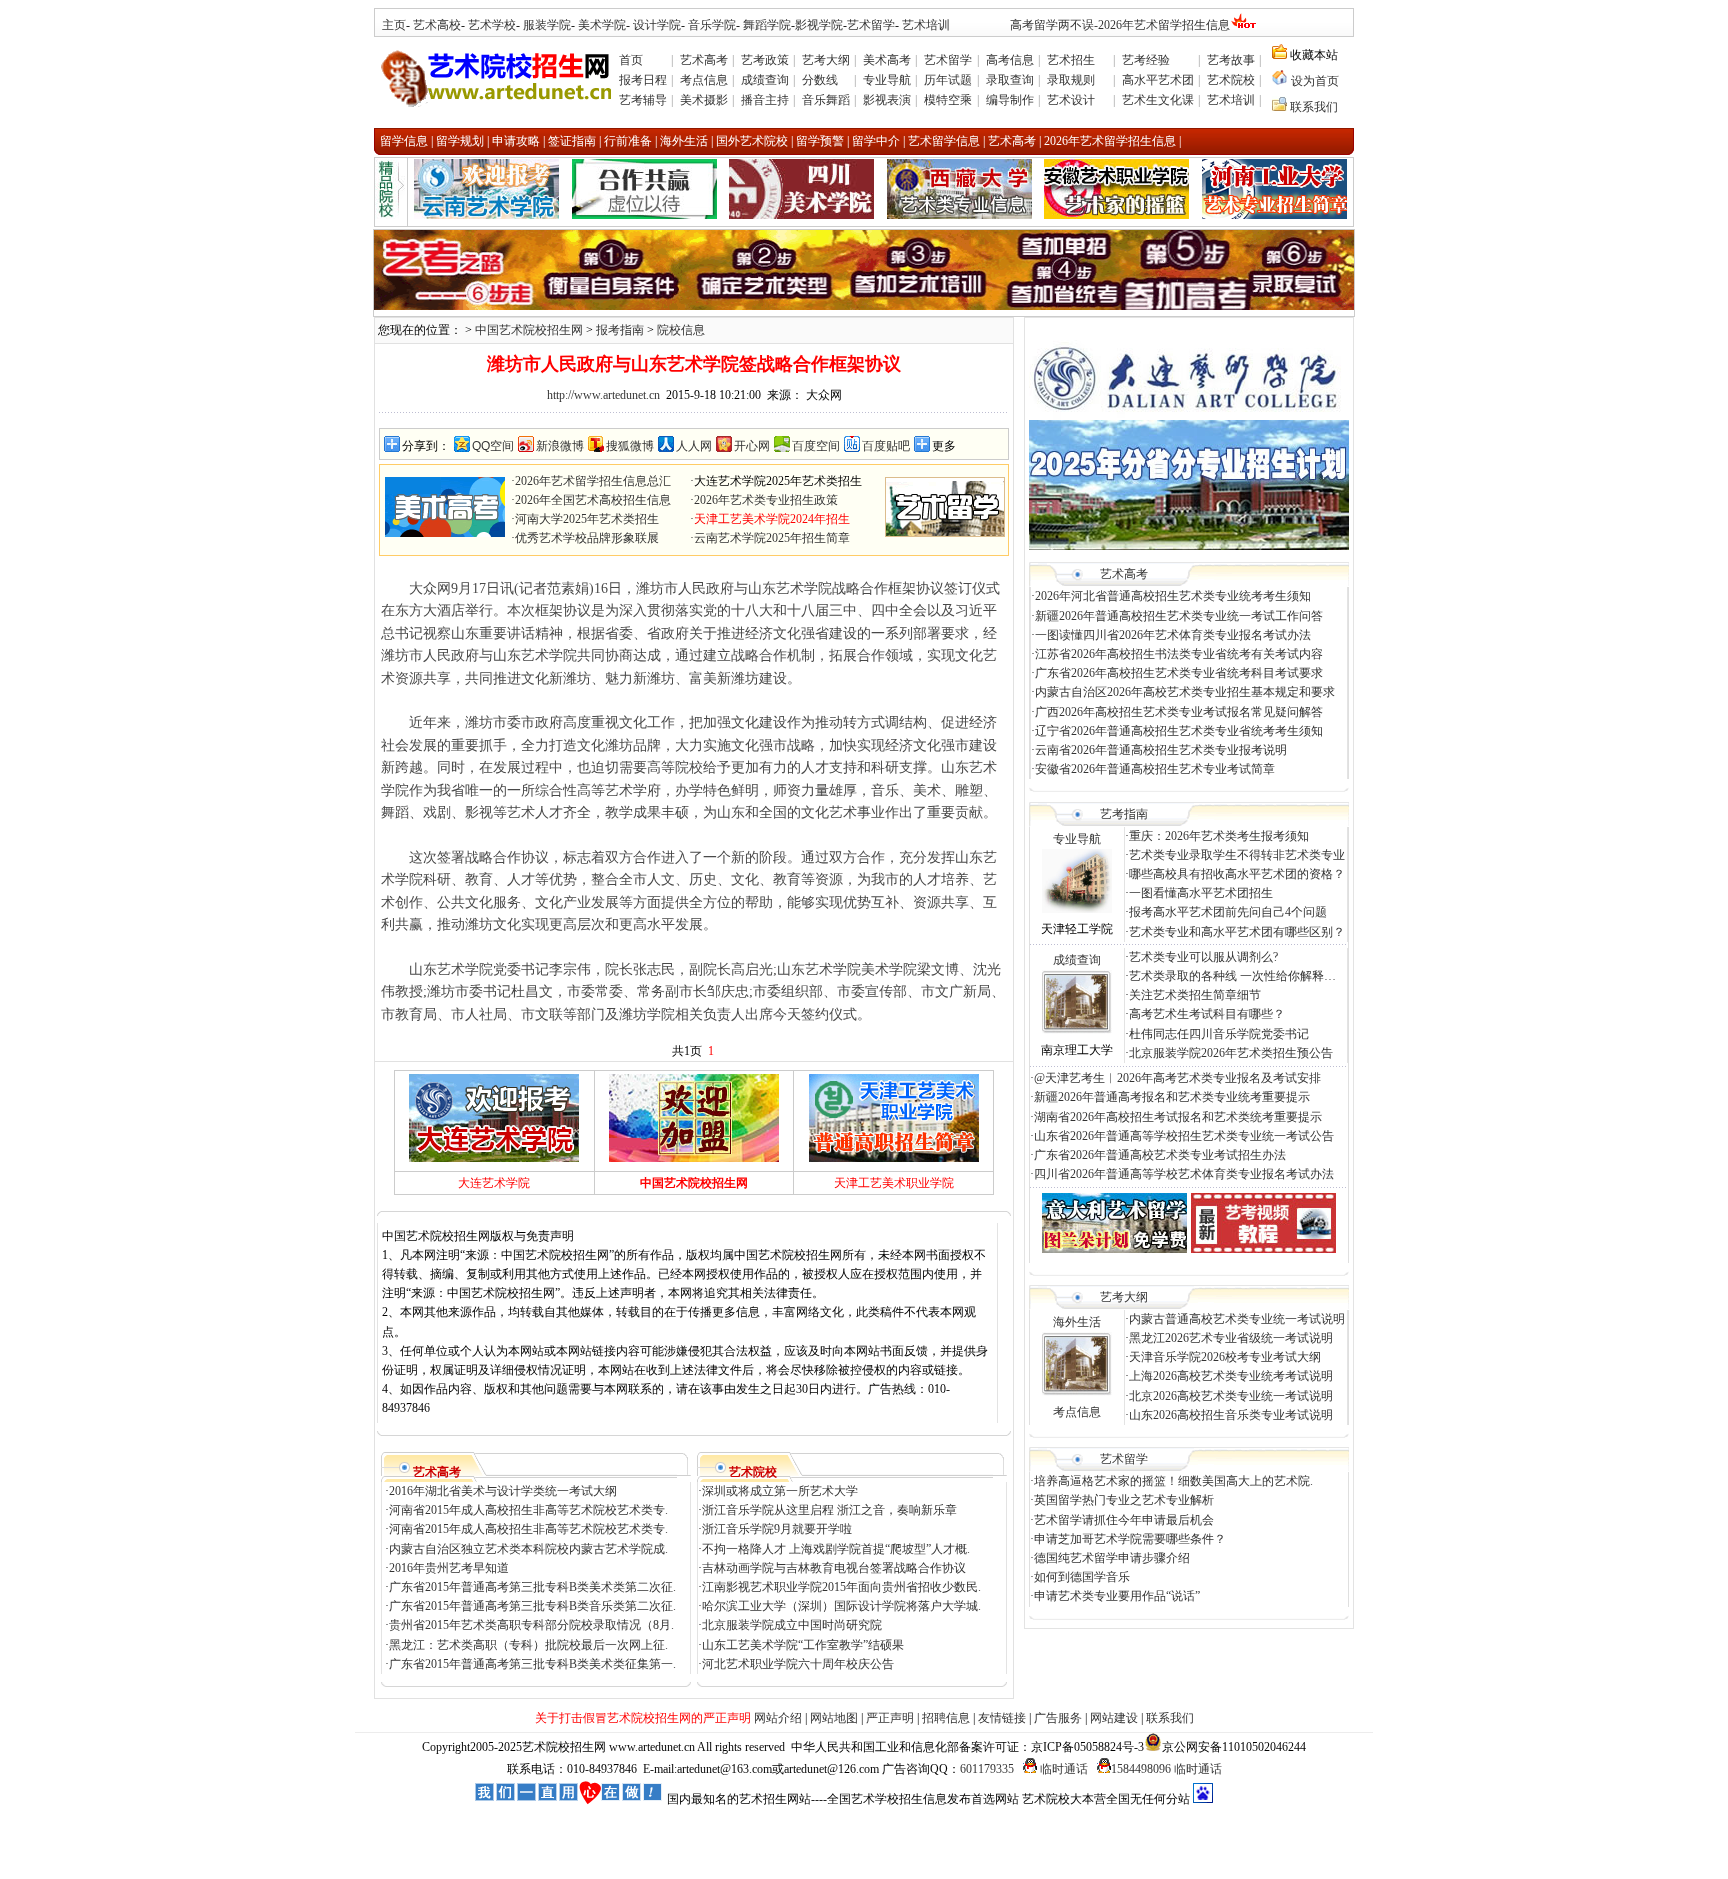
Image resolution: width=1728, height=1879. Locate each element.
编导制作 (1010, 100)
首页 (631, 60)
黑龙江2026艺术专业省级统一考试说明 (1231, 1338)
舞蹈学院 (765, 25)
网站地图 (834, 1718)
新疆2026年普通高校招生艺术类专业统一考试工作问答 (1179, 616)
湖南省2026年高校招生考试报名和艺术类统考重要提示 (1178, 1117)
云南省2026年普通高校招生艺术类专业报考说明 (1161, 750)
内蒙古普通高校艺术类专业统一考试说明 (1237, 1319)
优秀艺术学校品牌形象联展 (587, 538)
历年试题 (948, 80)
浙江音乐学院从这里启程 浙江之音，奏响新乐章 (829, 1510)
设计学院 (657, 25)
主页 (394, 25)
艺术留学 (871, 25)
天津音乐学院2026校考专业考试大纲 (1225, 1357)
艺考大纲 (826, 60)
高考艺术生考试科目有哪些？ (1207, 1014)
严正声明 (890, 1718)
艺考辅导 (643, 100)
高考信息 (1010, 60)
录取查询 (1010, 80)
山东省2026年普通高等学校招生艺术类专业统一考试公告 (1184, 1136)
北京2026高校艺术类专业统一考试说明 (1231, 1396)
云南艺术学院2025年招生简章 (772, 538)
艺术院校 (1231, 80)
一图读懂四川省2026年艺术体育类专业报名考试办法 (1173, 635)
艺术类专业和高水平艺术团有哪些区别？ (1237, 932)
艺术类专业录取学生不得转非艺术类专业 (1237, 855)
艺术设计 (1071, 100)
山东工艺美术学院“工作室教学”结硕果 (803, 1645)
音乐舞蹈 (826, 100)
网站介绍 (778, 1718)
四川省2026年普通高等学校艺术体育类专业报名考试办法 (1184, 1174)
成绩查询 (765, 80)
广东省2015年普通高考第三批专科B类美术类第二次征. (532, 1587)
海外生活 (1077, 1322)
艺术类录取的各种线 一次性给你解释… (1232, 976)
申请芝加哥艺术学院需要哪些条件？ (1130, 1539)
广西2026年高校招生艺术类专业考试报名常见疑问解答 (1179, 712)
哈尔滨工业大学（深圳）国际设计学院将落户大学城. (841, 1606)
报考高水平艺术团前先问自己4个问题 (1229, 912)
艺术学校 (492, 25)
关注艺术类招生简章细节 (1195, 995)
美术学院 (602, 25)
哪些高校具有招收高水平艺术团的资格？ (1237, 874)
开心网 (752, 446)
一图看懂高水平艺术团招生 (1201, 893)
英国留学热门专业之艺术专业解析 (1124, 1500)
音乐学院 (712, 25)
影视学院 (819, 25)
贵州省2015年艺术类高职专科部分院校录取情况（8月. (531, 1625)
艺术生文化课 (1158, 100)
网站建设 (1114, 1718)
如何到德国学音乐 (1082, 1577)
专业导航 (887, 80)
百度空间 (816, 446)
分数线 (820, 80)
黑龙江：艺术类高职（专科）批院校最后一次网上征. (528, 1645)
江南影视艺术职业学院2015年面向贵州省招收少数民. (841, 1587)
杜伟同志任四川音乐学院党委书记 (1219, 1034)
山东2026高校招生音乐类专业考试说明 (1231, 1415)
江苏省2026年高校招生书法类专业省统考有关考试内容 (1179, 654)
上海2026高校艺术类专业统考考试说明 (1231, 1376)
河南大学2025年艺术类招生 (587, 519)
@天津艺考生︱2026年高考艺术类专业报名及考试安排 (1177, 1078)
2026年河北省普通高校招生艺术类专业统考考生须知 (1173, 596)
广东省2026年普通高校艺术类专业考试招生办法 (1160, 1155)
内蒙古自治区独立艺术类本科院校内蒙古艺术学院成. (528, 1549)
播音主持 (765, 100)
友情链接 (1002, 1718)
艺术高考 (704, 60)
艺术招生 (1071, 60)
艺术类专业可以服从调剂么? (1203, 957)
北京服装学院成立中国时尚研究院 (792, 1625)
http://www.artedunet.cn (603, 395)
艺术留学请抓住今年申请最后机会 (1124, 1520)
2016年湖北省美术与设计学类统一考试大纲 (503, 1491)
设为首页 (1315, 81)
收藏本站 (1312, 55)
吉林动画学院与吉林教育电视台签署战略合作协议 (834, 1568)
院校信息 (681, 330)
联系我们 (1314, 107)
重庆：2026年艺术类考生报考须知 (1219, 836)
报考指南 (620, 330)
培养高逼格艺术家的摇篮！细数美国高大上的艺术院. (1173, 1481)
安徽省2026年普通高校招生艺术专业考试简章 (1155, 769)
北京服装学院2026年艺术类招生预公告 (1231, 1053)
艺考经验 (1146, 60)
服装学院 (547, 25)
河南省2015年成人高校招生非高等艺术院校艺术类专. (528, 1510)
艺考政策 (765, 60)
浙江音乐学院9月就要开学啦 (777, 1529)
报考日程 (643, 80)
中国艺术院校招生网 (529, 330)
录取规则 (1071, 80)
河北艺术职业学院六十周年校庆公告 (798, 1664)
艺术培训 (926, 25)
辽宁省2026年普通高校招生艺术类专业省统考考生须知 (1179, 731)
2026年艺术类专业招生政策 (766, 500)
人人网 (694, 446)
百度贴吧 (886, 446)
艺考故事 (1231, 60)
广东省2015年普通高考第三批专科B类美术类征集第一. (532, 1664)
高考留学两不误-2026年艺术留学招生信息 (1120, 25)
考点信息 (704, 80)
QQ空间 (493, 446)
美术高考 (887, 60)
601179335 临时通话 (1024, 1769)
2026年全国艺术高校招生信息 (593, 500)
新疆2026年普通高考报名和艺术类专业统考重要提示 (1172, 1097)
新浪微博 (560, 446)
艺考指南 (1124, 814)
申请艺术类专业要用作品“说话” (1117, 1596)
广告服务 (1058, 1718)
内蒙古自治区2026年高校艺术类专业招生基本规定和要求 (1185, 692)
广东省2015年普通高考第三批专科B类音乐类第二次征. (532, 1606)
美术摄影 (704, 100)
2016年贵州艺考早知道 (449, 1568)
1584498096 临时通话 (1166, 1769)
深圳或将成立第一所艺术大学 (780, 1491)
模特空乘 (948, 100)
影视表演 (887, 100)
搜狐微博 (630, 446)
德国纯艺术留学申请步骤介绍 (1112, 1558)
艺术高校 (437, 25)
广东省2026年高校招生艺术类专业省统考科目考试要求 (1179, 673)
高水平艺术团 (1158, 80)
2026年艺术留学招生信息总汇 (593, 481)
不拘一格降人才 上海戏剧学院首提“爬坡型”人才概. (836, 1549)
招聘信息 (946, 1718)
